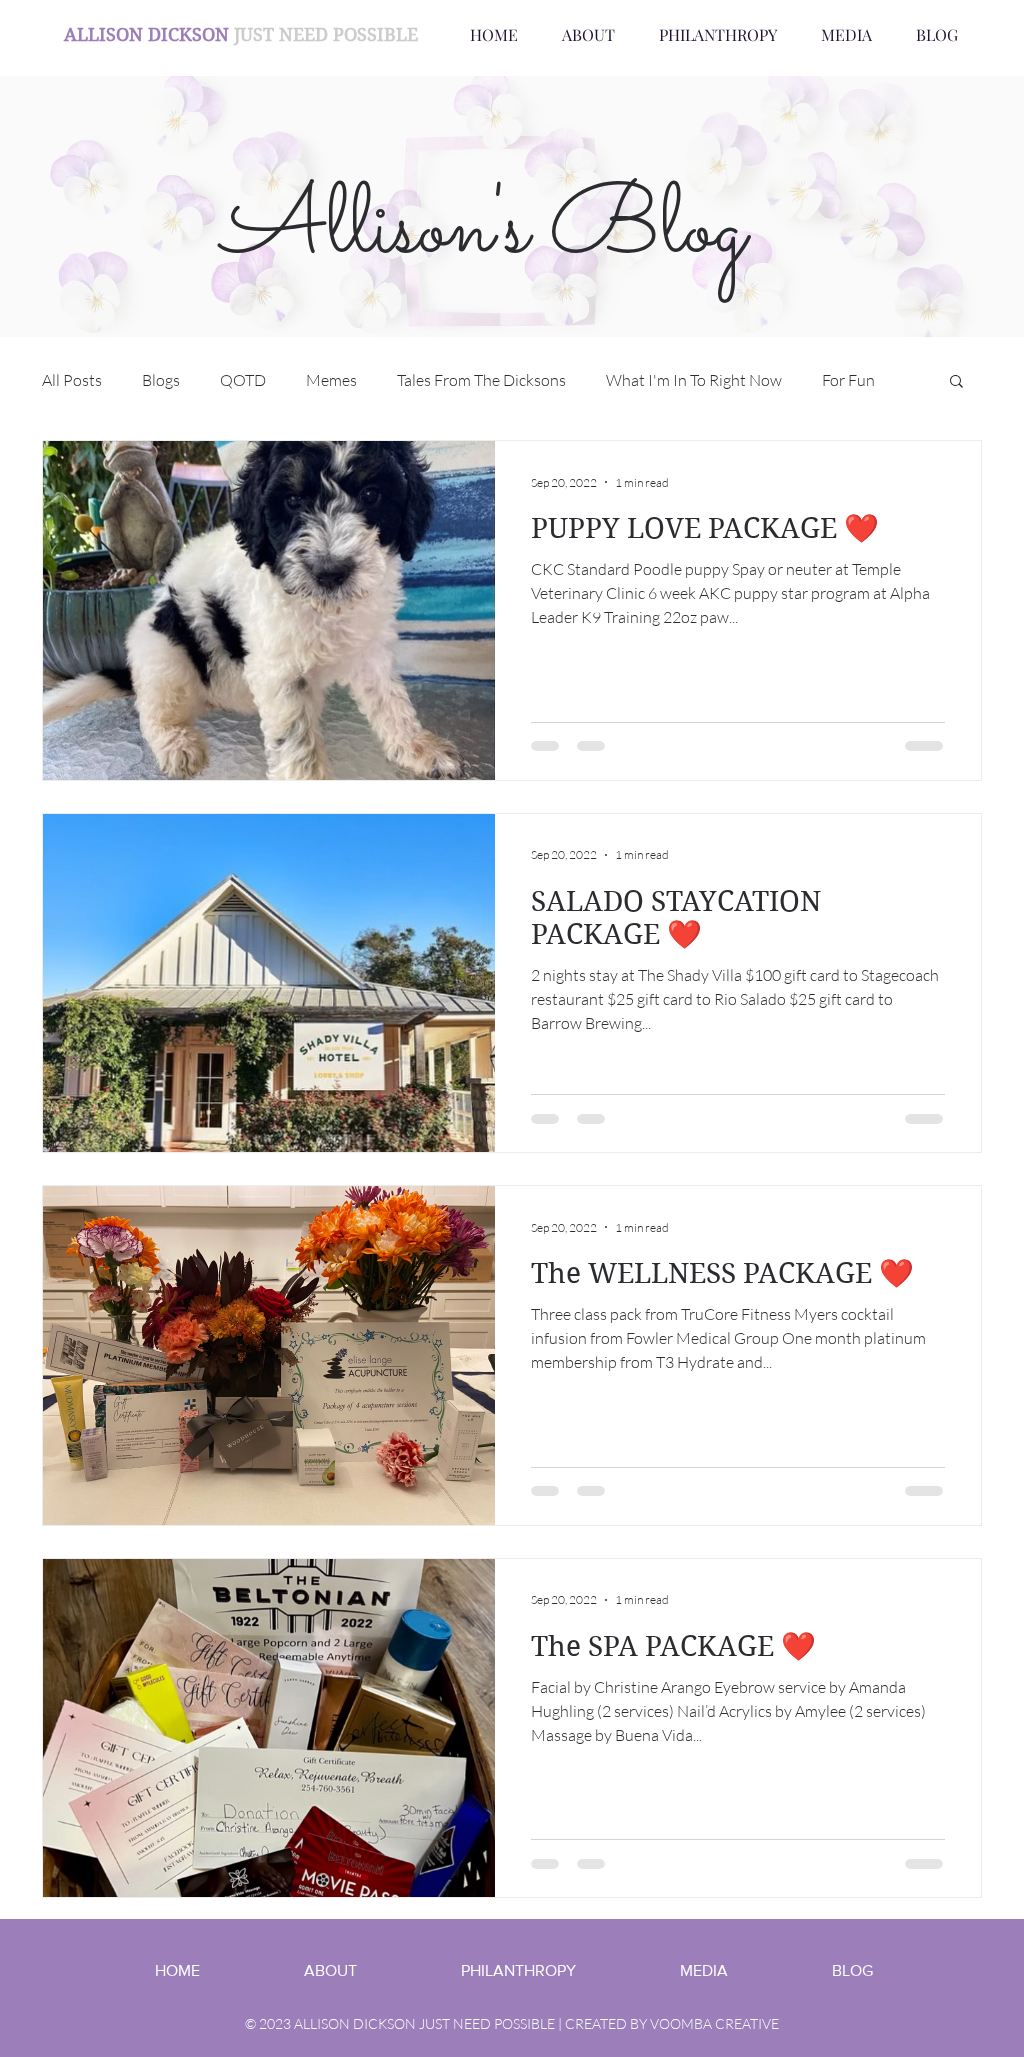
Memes (331, 380)
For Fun (848, 380)
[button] (956, 382)
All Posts (72, 380)
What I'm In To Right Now (694, 380)
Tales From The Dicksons (481, 380)
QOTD (243, 380)
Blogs (161, 380)
